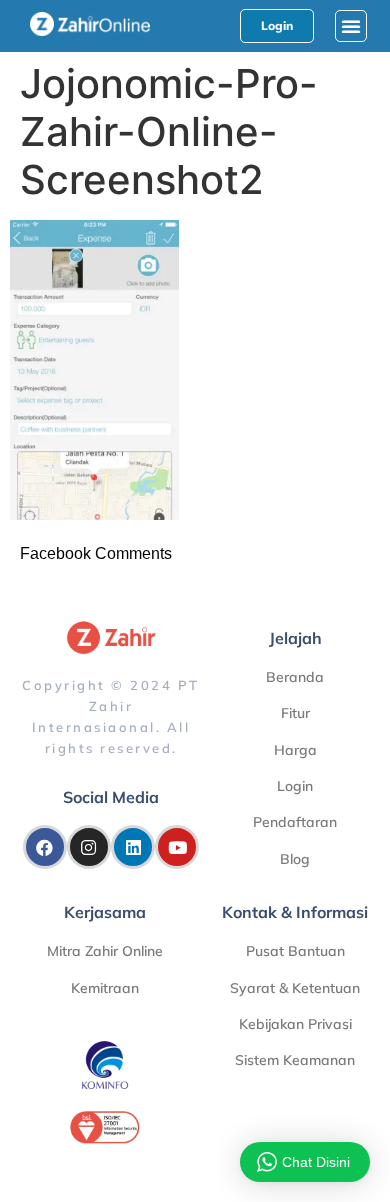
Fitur (295, 713)
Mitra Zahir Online (105, 951)
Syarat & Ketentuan (295, 988)
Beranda (295, 677)
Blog (295, 859)
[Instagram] (89, 847)
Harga (295, 750)
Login (295, 786)
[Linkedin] (133, 847)
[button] (351, 26)
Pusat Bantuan (295, 951)
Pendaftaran (295, 822)
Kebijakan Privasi (295, 1024)
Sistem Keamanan (295, 1060)
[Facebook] (45, 847)
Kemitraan (105, 988)
